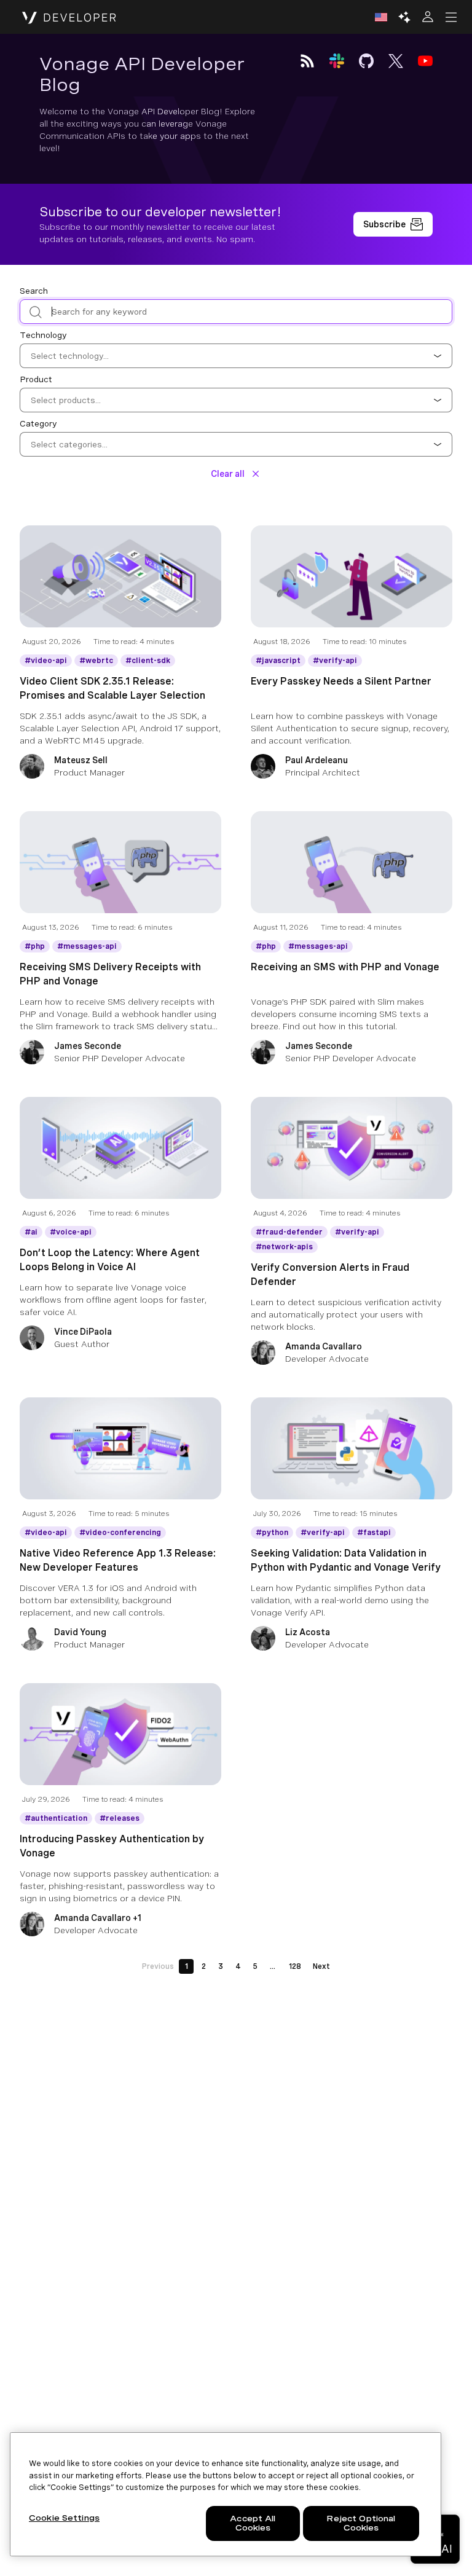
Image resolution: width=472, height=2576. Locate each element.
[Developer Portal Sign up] (393, 224)
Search (34, 291)
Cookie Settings (64, 2518)
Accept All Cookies (253, 2523)
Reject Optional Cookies (361, 2523)
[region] (226, 2494)
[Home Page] (69, 17)
